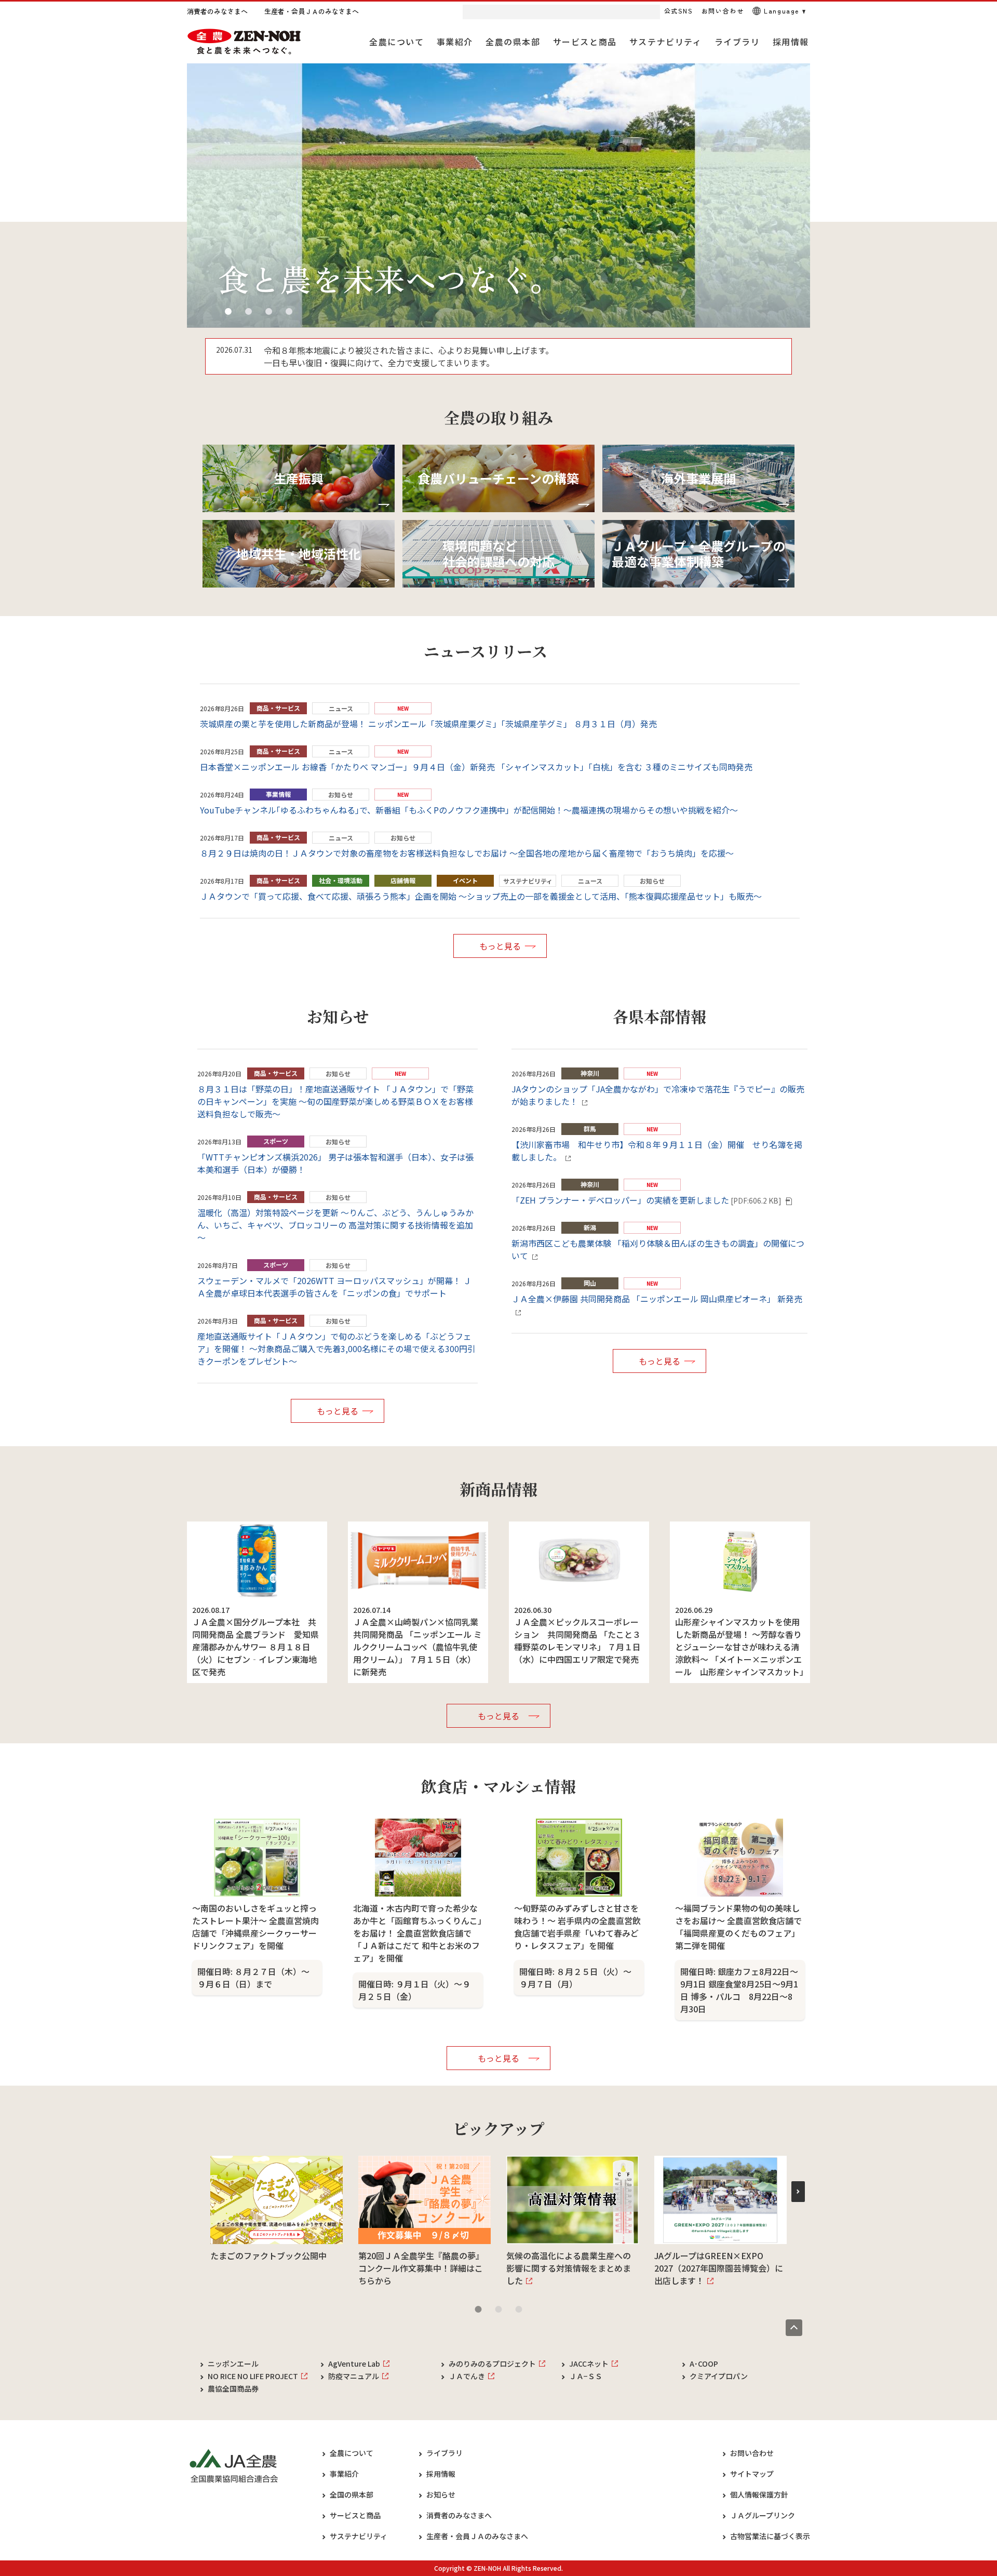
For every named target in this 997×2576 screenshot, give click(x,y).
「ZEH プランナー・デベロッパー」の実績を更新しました (646, 1200)
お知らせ (441, 2494)
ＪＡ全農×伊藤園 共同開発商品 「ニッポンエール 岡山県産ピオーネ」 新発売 (657, 1299)
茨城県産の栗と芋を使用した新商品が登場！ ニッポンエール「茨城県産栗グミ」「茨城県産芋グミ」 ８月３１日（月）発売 (428, 724)
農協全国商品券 (233, 2388)
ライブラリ (444, 2453)
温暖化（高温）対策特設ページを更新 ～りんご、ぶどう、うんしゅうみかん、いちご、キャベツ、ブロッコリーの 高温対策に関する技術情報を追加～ (335, 1225)
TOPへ (794, 2328)
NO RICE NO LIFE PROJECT (253, 2376)
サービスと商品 (355, 2515)
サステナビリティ (359, 2536)
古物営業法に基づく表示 (770, 2536)
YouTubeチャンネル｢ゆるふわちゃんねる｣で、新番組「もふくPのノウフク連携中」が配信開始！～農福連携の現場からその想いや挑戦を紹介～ (469, 810)
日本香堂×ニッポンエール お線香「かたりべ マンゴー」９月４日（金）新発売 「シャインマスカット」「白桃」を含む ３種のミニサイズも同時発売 (476, 767)
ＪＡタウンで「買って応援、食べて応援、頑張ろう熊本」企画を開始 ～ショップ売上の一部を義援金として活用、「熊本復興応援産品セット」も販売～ (481, 896)
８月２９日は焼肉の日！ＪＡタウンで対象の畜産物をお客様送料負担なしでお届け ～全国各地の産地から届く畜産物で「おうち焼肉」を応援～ (467, 853)
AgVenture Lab (354, 2364)
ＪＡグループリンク (763, 2515)
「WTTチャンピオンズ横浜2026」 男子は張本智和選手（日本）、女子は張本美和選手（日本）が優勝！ (335, 1163)
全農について (352, 2453)
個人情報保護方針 (759, 2494)
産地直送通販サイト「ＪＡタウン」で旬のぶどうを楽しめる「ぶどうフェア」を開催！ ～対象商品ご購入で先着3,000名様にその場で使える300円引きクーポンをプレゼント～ (336, 1349)
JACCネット (589, 2364)
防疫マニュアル (354, 2376)
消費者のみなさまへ (459, 2515)
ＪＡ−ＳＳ (586, 2376)
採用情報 (441, 2474)
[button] (228, 311)
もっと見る (500, 946)
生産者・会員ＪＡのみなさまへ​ (477, 2536)
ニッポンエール (233, 2364)
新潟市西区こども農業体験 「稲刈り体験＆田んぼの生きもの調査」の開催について (658, 1249)
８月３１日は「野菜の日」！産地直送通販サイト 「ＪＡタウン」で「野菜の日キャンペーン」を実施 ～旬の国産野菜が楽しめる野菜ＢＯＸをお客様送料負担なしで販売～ (335, 1101)
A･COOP (704, 2364)
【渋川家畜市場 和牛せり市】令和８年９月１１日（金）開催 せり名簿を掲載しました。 (657, 1151)
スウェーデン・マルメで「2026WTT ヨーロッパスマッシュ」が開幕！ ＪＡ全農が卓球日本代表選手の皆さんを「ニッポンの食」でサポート (334, 1287)
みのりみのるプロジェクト (492, 2364)
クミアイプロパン (719, 2376)
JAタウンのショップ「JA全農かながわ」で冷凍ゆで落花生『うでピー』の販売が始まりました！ (658, 1095)
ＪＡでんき (467, 2376)
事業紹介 (344, 2474)
